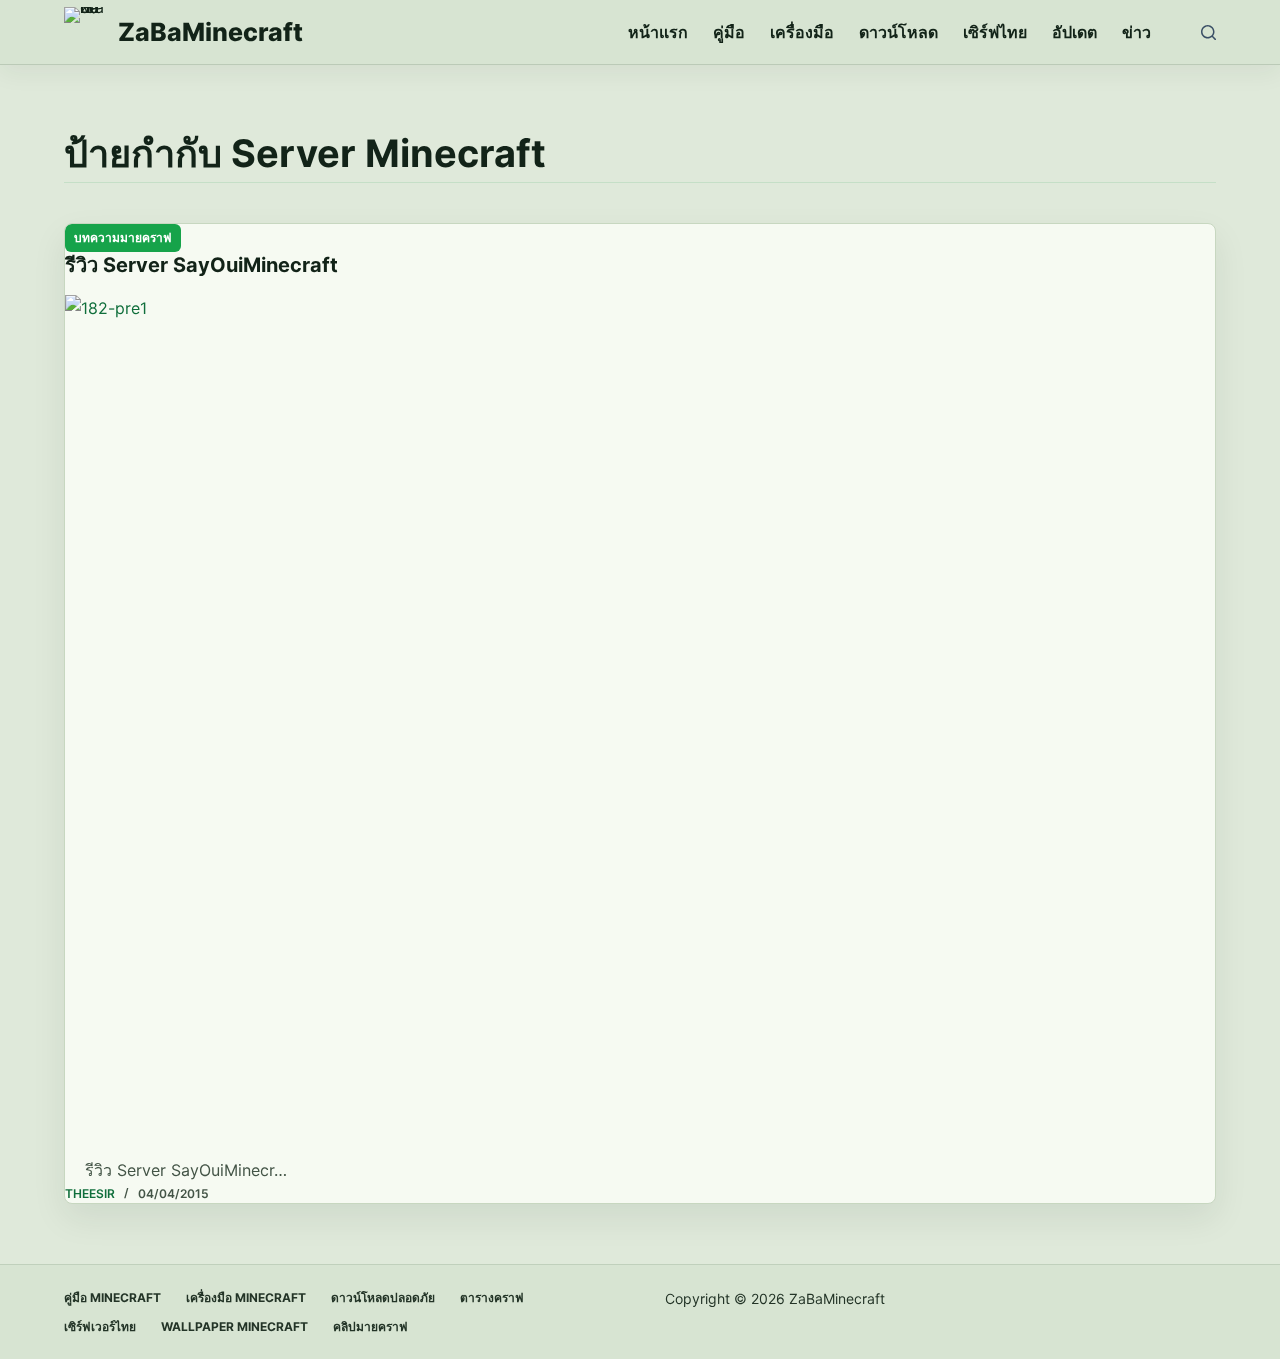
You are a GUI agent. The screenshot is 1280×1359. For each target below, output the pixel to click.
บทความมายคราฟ (123, 237)
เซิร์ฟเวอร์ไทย (100, 1326)
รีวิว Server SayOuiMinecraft (201, 265)
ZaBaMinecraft (210, 32)
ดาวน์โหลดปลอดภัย (383, 1297)
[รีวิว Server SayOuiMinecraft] (640, 726)
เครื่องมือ (802, 32)
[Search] (1208, 32)
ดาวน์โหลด (898, 32)
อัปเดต (1074, 32)
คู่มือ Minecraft (112, 1297)
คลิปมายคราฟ (370, 1326)
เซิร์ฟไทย (995, 32)
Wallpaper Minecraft (234, 1326)
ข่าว (1136, 32)
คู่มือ (729, 32)
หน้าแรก (658, 32)
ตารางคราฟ (492, 1297)
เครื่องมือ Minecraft (246, 1297)
